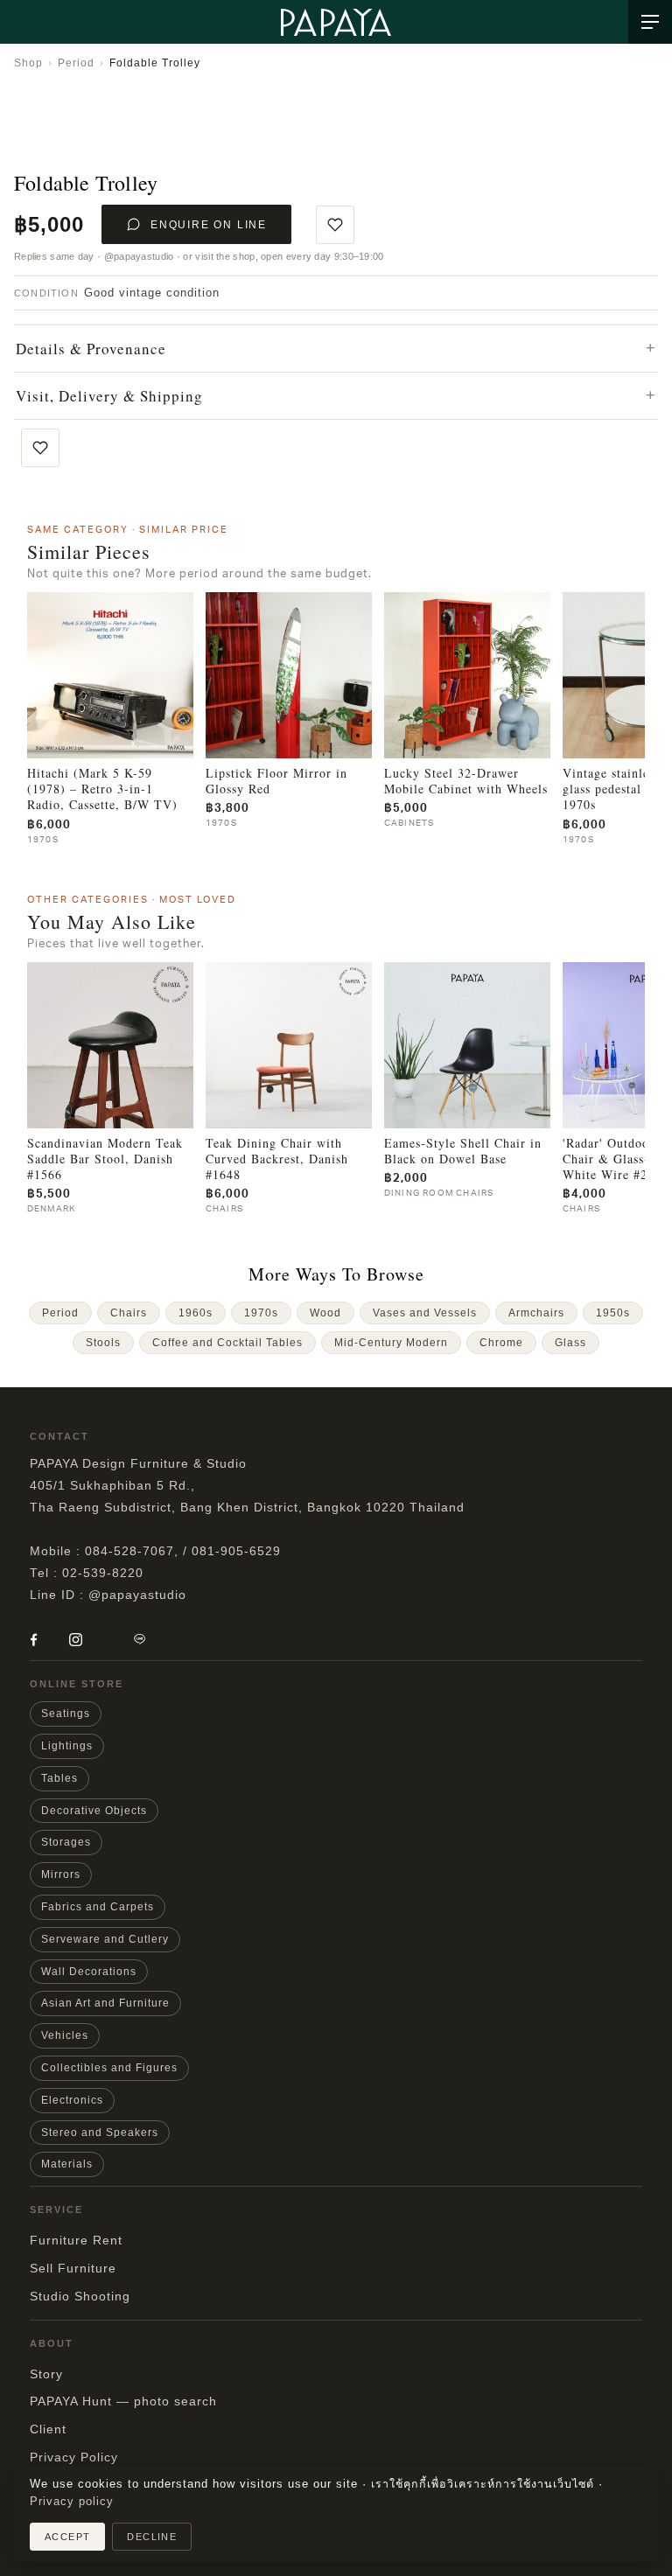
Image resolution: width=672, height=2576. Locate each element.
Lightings (67, 1746)
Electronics (72, 2100)
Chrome (501, 1343)
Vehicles (65, 2035)
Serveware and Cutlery (105, 1939)
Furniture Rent (76, 2240)
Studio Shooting (80, 2296)
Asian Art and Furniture (105, 2003)
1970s (261, 1313)
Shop (28, 63)
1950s (613, 1313)
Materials (67, 2164)
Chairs (129, 1313)
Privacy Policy (74, 2457)
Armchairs (536, 1313)
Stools (103, 1343)
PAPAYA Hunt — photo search (123, 2401)
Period (76, 63)
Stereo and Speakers (100, 2133)
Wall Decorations (89, 1972)
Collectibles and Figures (109, 2068)
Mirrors (61, 1874)
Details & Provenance (91, 349)
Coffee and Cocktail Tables (227, 1343)
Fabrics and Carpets (98, 1907)
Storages (66, 1842)
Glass (570, 1343)
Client (48, 2429)
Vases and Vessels (425, 1313)
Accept (67, 2537)
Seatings (66, 1714)
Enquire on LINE (209, 225)
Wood (325, 1313)
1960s (196, 1313)
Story (46, 2374)
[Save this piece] (335, 225)
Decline (152, 2537)
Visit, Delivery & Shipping (109, 396)
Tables (59, 1778)
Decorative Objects (94, 1811)
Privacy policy (72, 2502)
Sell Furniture (73, 2268)
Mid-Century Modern (391, 1343)
